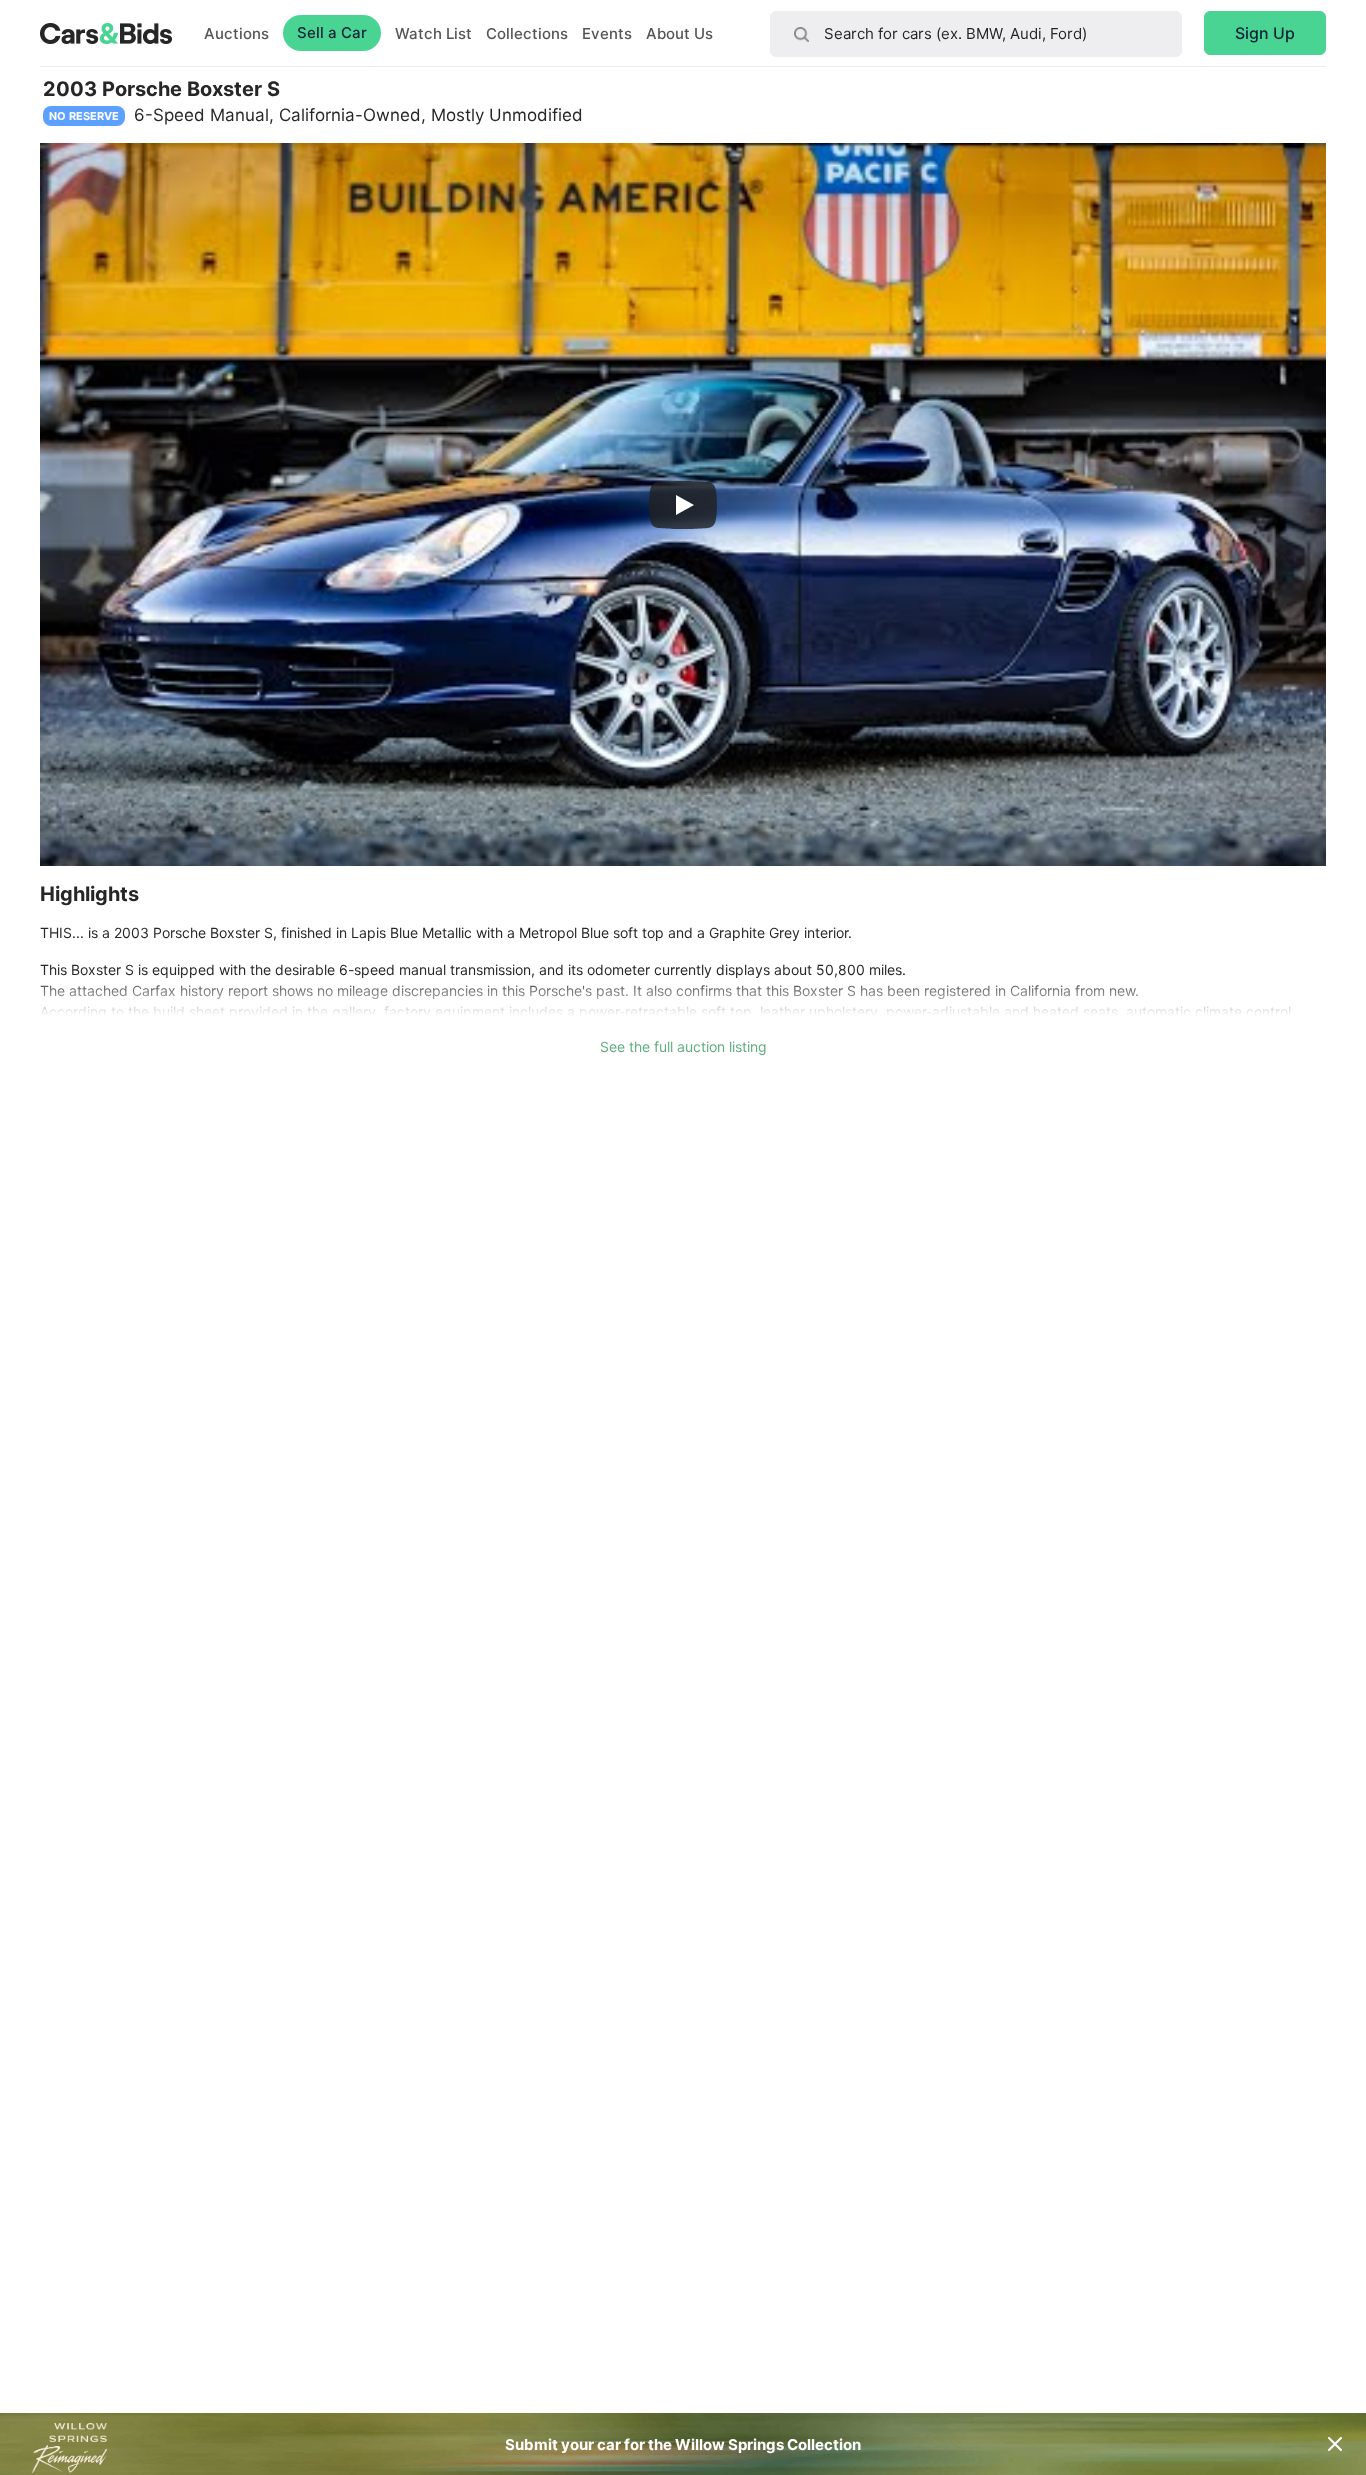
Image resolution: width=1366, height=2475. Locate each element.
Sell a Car (332, 32)
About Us (679, 33)
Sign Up (1265, 33)
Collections (527, 33)
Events (607, 33)
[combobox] (976, 34)
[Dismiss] (1335, 2444)
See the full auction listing (683, 1046)
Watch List (433, 33)
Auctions (236, 33)
